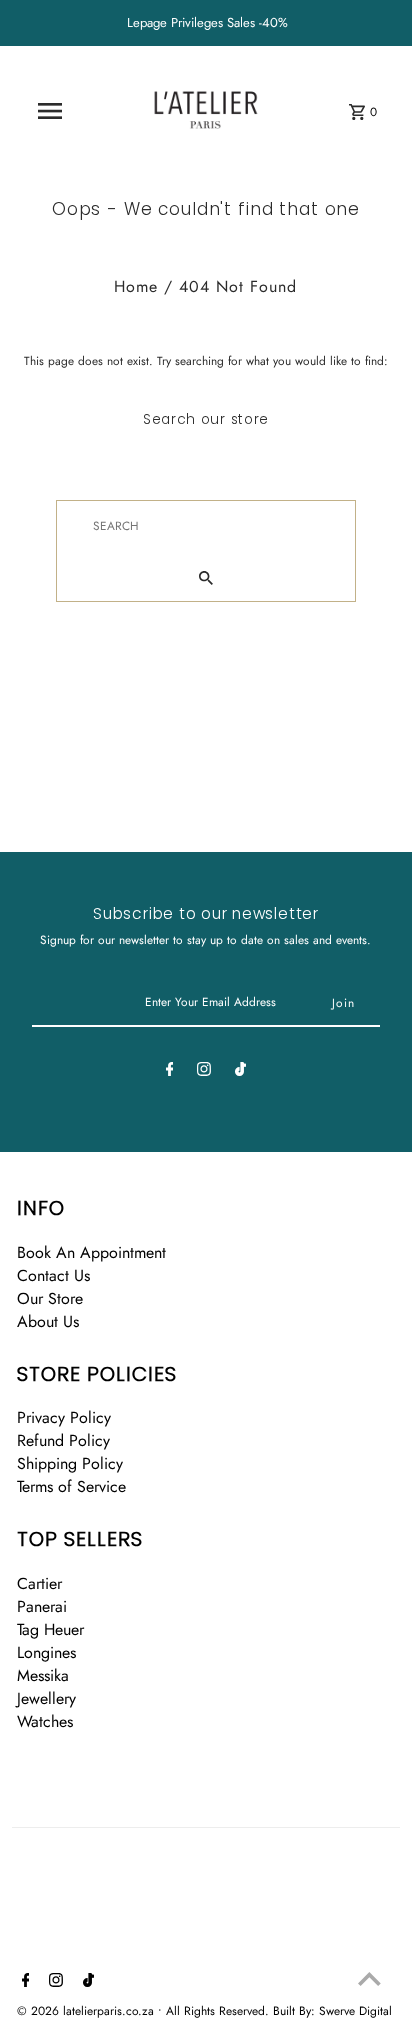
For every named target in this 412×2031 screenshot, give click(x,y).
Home (136, 286)
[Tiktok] (240, 1072)
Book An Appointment (91, 1252)
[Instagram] (204, 1072)
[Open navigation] (50, 111)
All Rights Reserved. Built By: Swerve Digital (279, 2011)
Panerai (42, 1606)
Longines (46, 1652)
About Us (48, 1321)
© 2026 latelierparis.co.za (87, 2011)
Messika (43, 1675)
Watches (45, 1721)
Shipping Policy (70, 1463)
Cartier (39, 1583)
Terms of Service (71, 1486)
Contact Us (53, 1275)
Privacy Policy (64, 1417)
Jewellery (46, 1698)
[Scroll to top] (369, 1978)
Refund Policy (63, 1440)
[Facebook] (170, 1072)
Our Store (50, 1298)
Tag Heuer (50, 1629)
